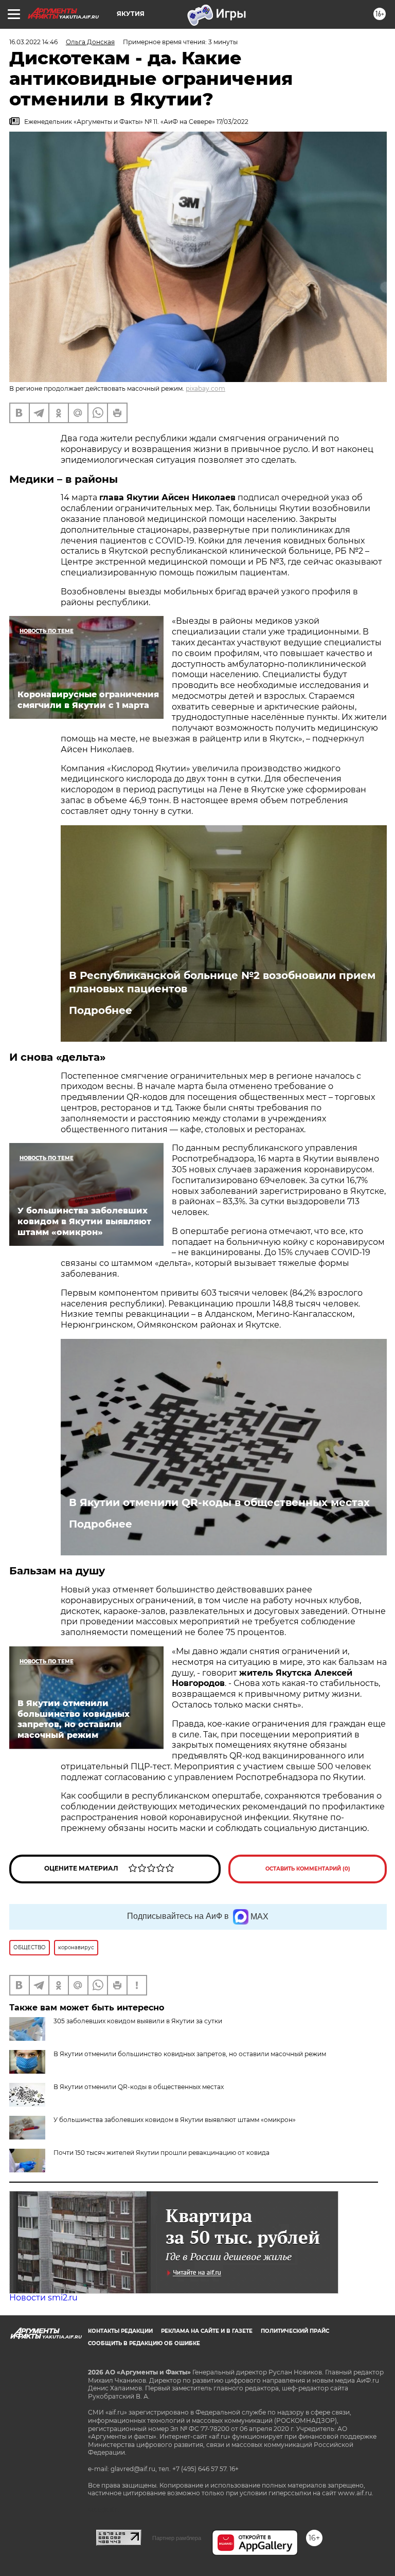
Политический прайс (295, 2331)
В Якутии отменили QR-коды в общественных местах (219, 1502)
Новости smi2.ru (43, 2298)
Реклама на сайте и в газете (207, 2331)
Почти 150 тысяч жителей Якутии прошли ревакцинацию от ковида (161, 2153)
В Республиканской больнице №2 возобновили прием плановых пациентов (222, 982)
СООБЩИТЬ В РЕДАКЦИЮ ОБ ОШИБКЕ (144, 2343)
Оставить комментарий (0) (308, 1869)
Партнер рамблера (177, 2538)
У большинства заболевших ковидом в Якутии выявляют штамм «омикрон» (175, 2120)
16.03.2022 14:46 (33, 42)
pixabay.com (205, 388)
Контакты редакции (120, 2331)
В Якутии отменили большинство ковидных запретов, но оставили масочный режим (190, 2054)
